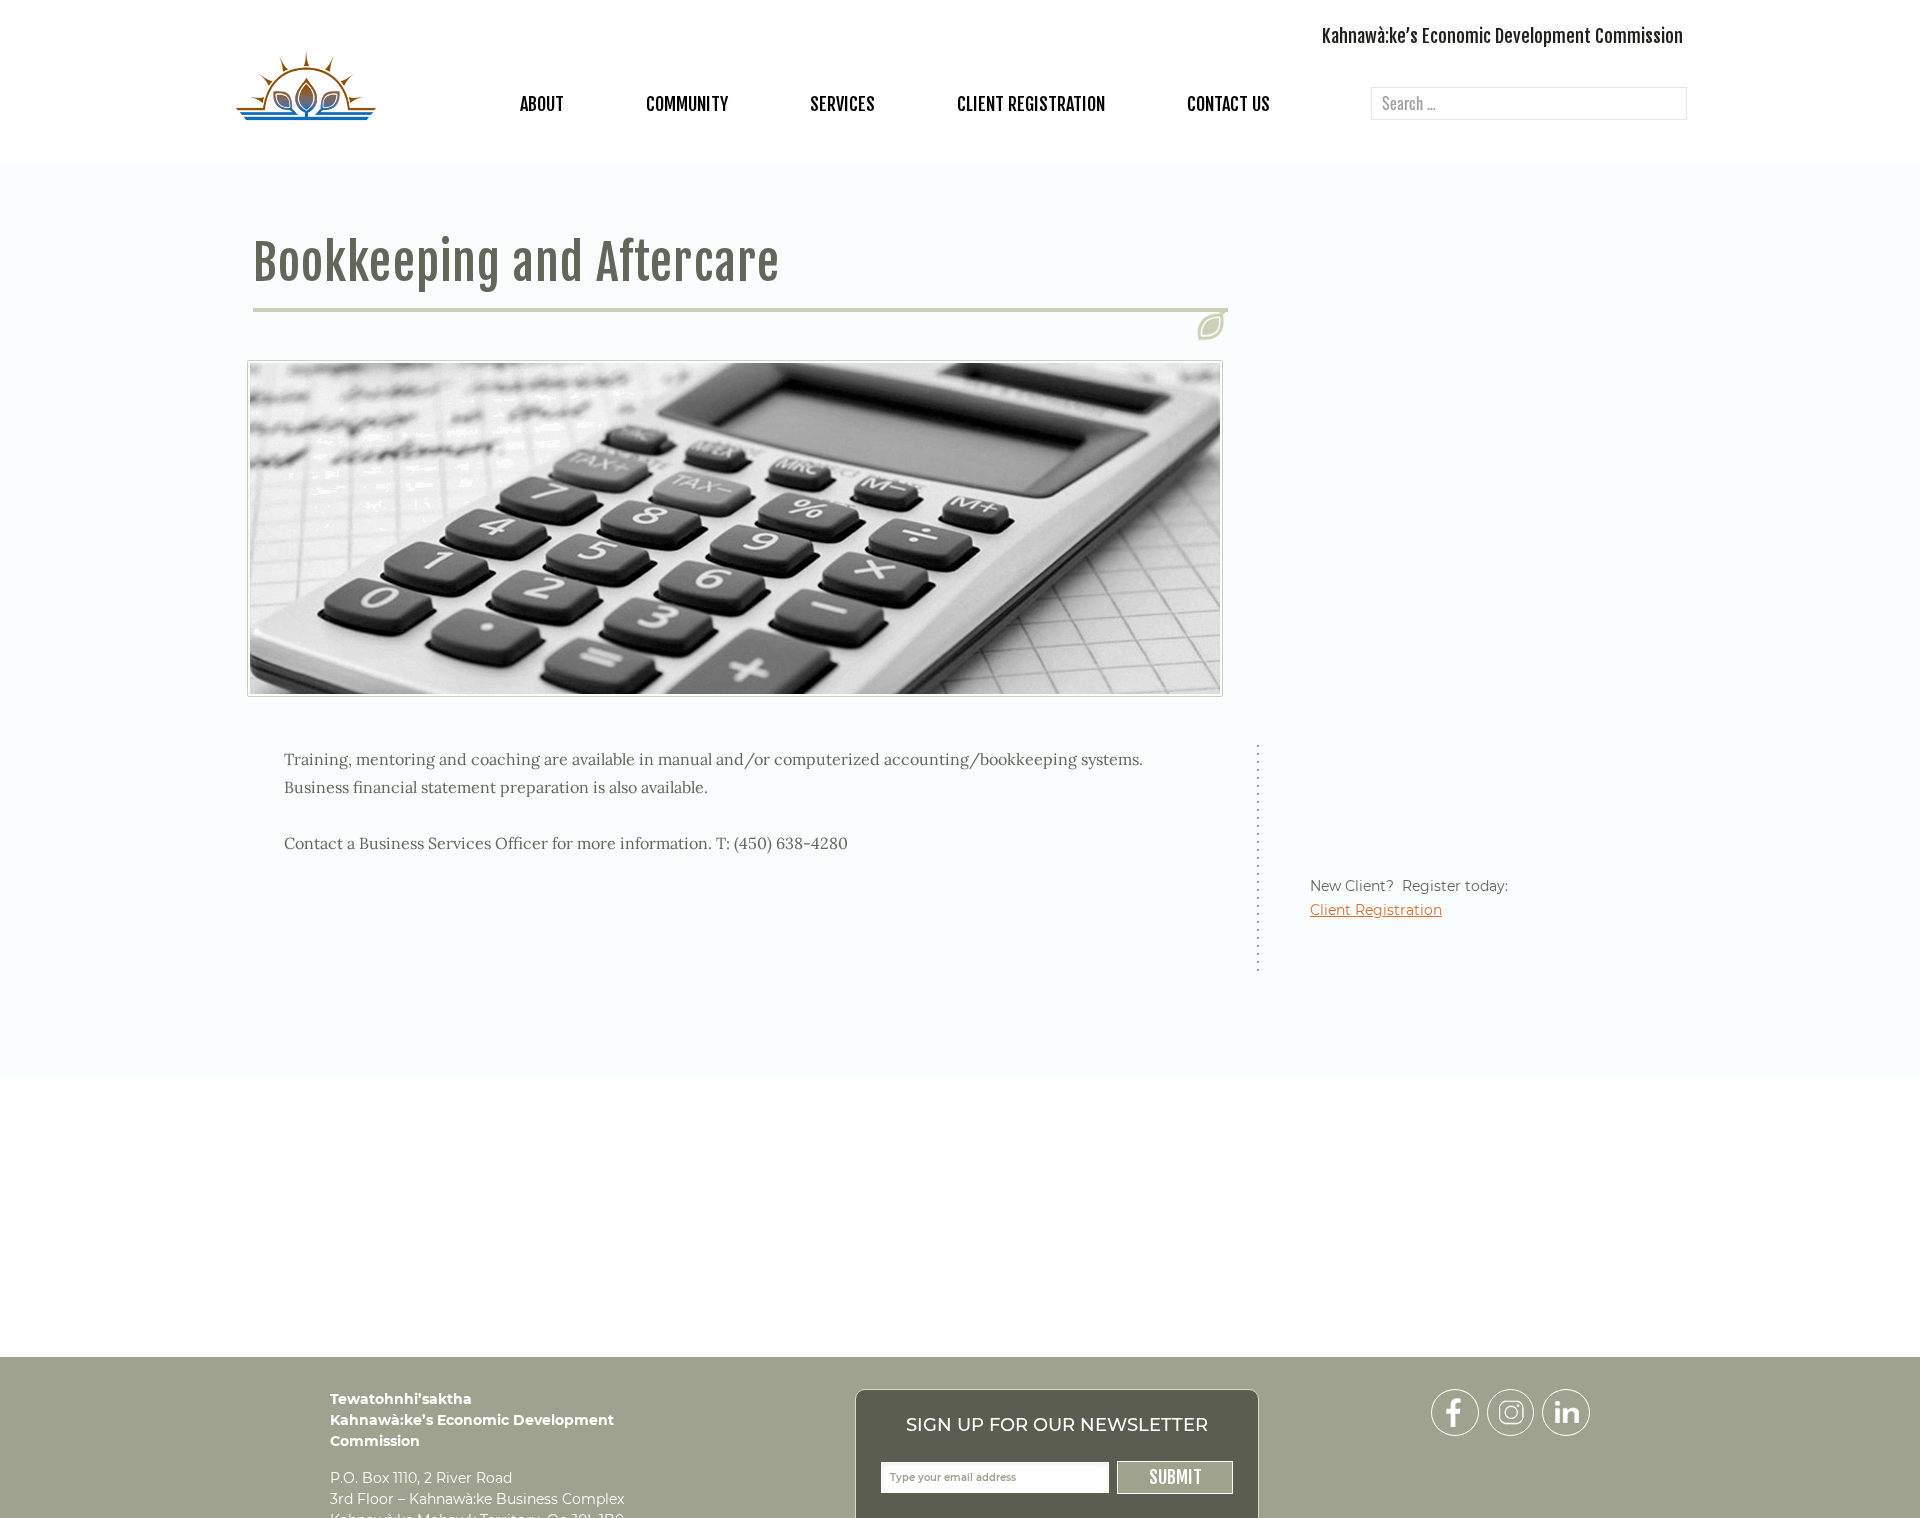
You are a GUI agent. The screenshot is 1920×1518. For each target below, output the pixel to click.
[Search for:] (1529, 105)
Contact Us (1228, 104)
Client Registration (1031, 104)
